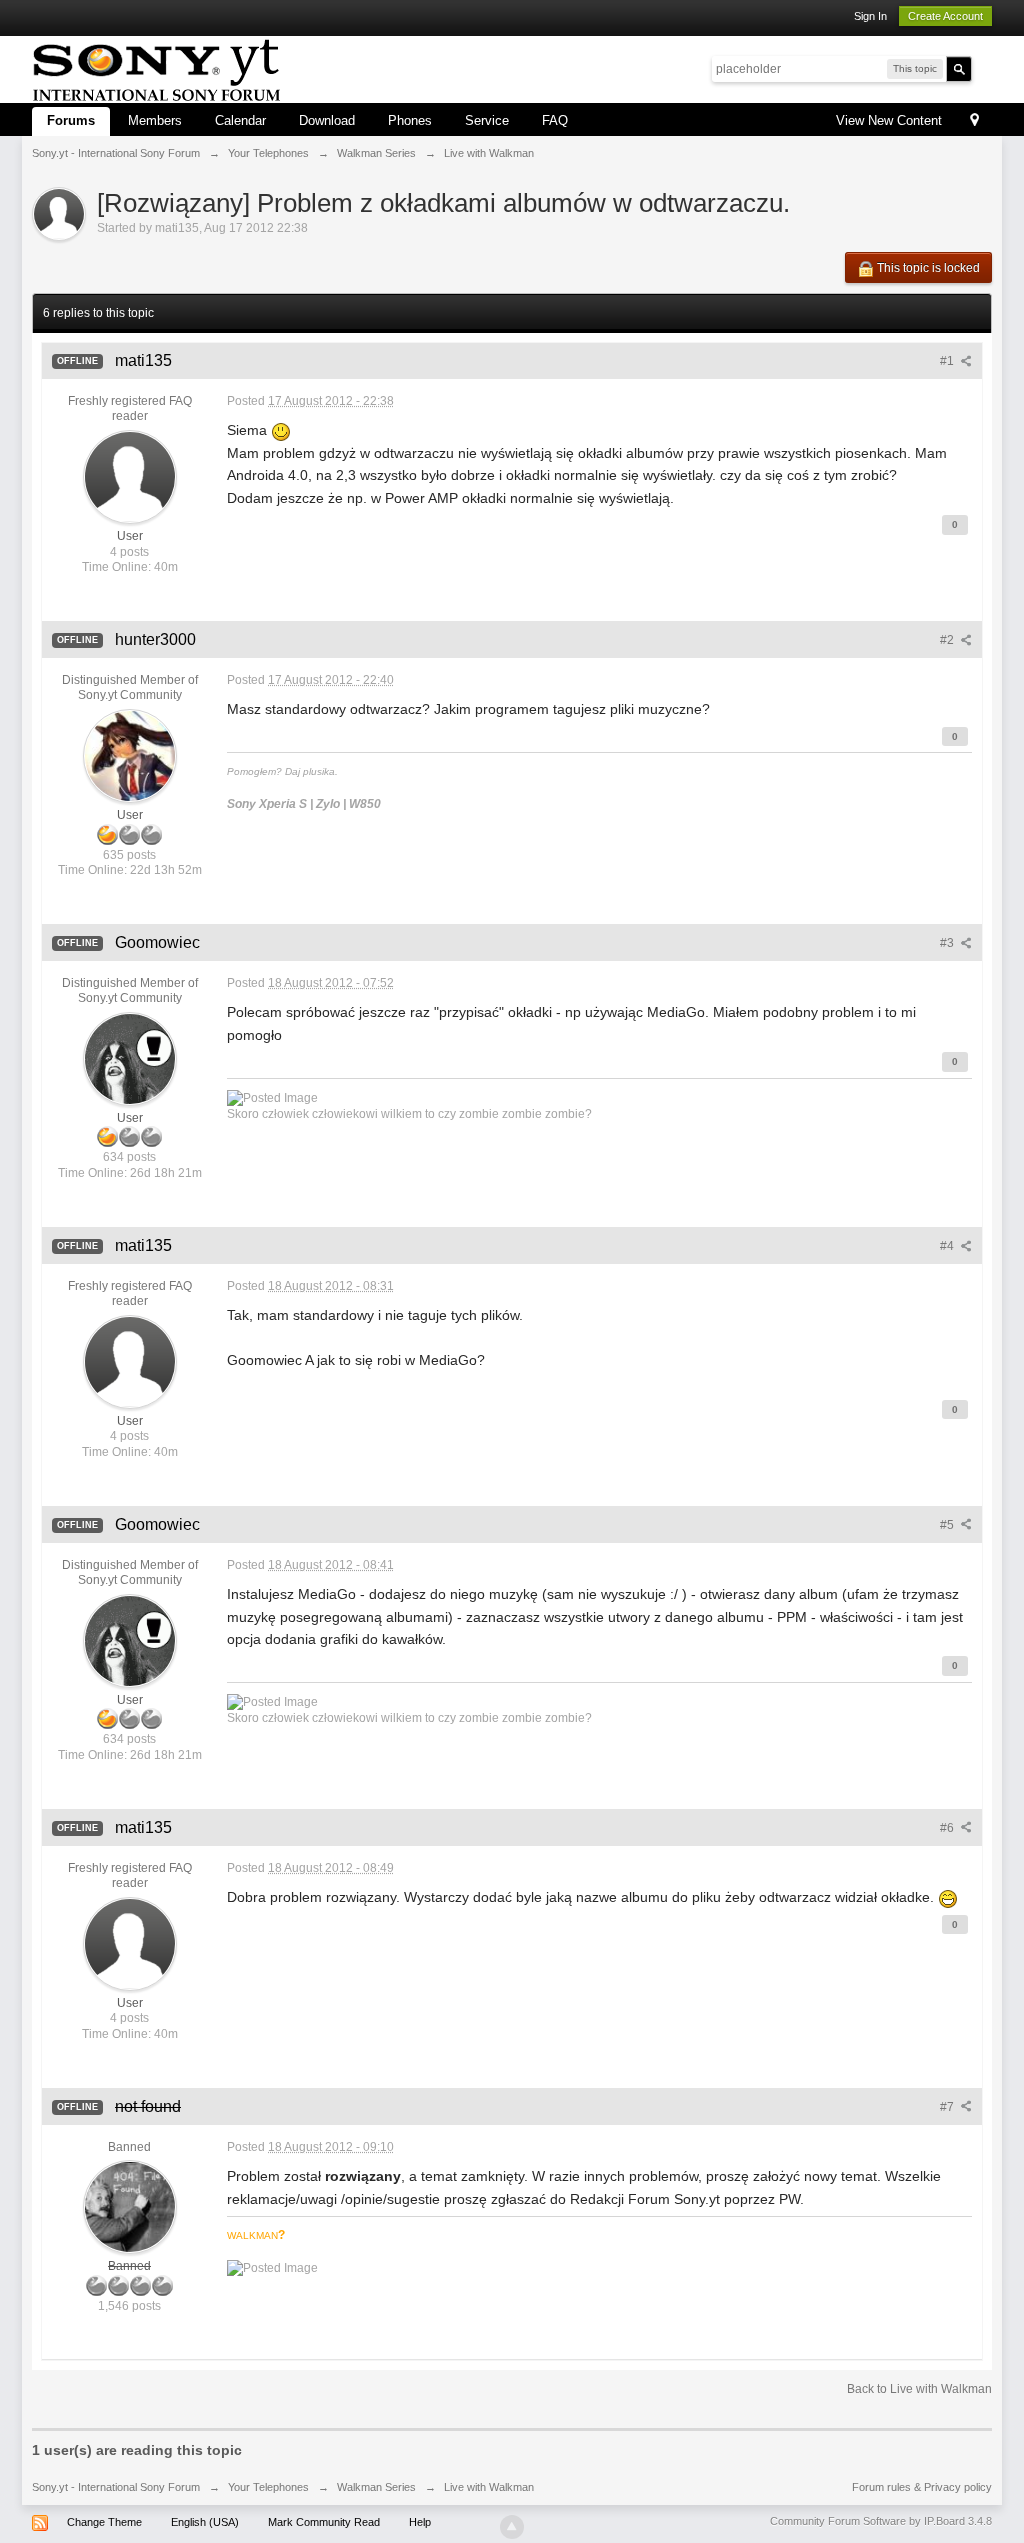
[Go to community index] (156, 67)
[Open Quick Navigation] (974, 121)
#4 (948, 1246)
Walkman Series (376, 2487)
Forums (71, 120)
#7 (948, 2107)
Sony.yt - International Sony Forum (116, 2487)
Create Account (945, 16)
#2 (948, 640)
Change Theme (104, 2522)
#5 (948, 1525)
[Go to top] (512, 2527)
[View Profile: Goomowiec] (130, 1058)
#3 (948, 943)
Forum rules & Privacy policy (922, 2487)
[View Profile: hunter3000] (130, 755)
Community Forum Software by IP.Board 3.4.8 (881, 2521)
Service (487, 120)
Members (155, 120)
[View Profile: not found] (130, 2206)
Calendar (240, 120)
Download (327, 120)
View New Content (889, 120)
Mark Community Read (324, 2522)
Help (420, 2522)
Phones (410, 120)
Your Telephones (268, 2487)
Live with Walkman (489, 2487)
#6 (948, 1828)
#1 (948, 361)
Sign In (870, 16)
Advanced (984, 68)
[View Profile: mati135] (130, 476)
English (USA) (205, 2522)
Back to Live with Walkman (919, 2389)
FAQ (555, 120)
